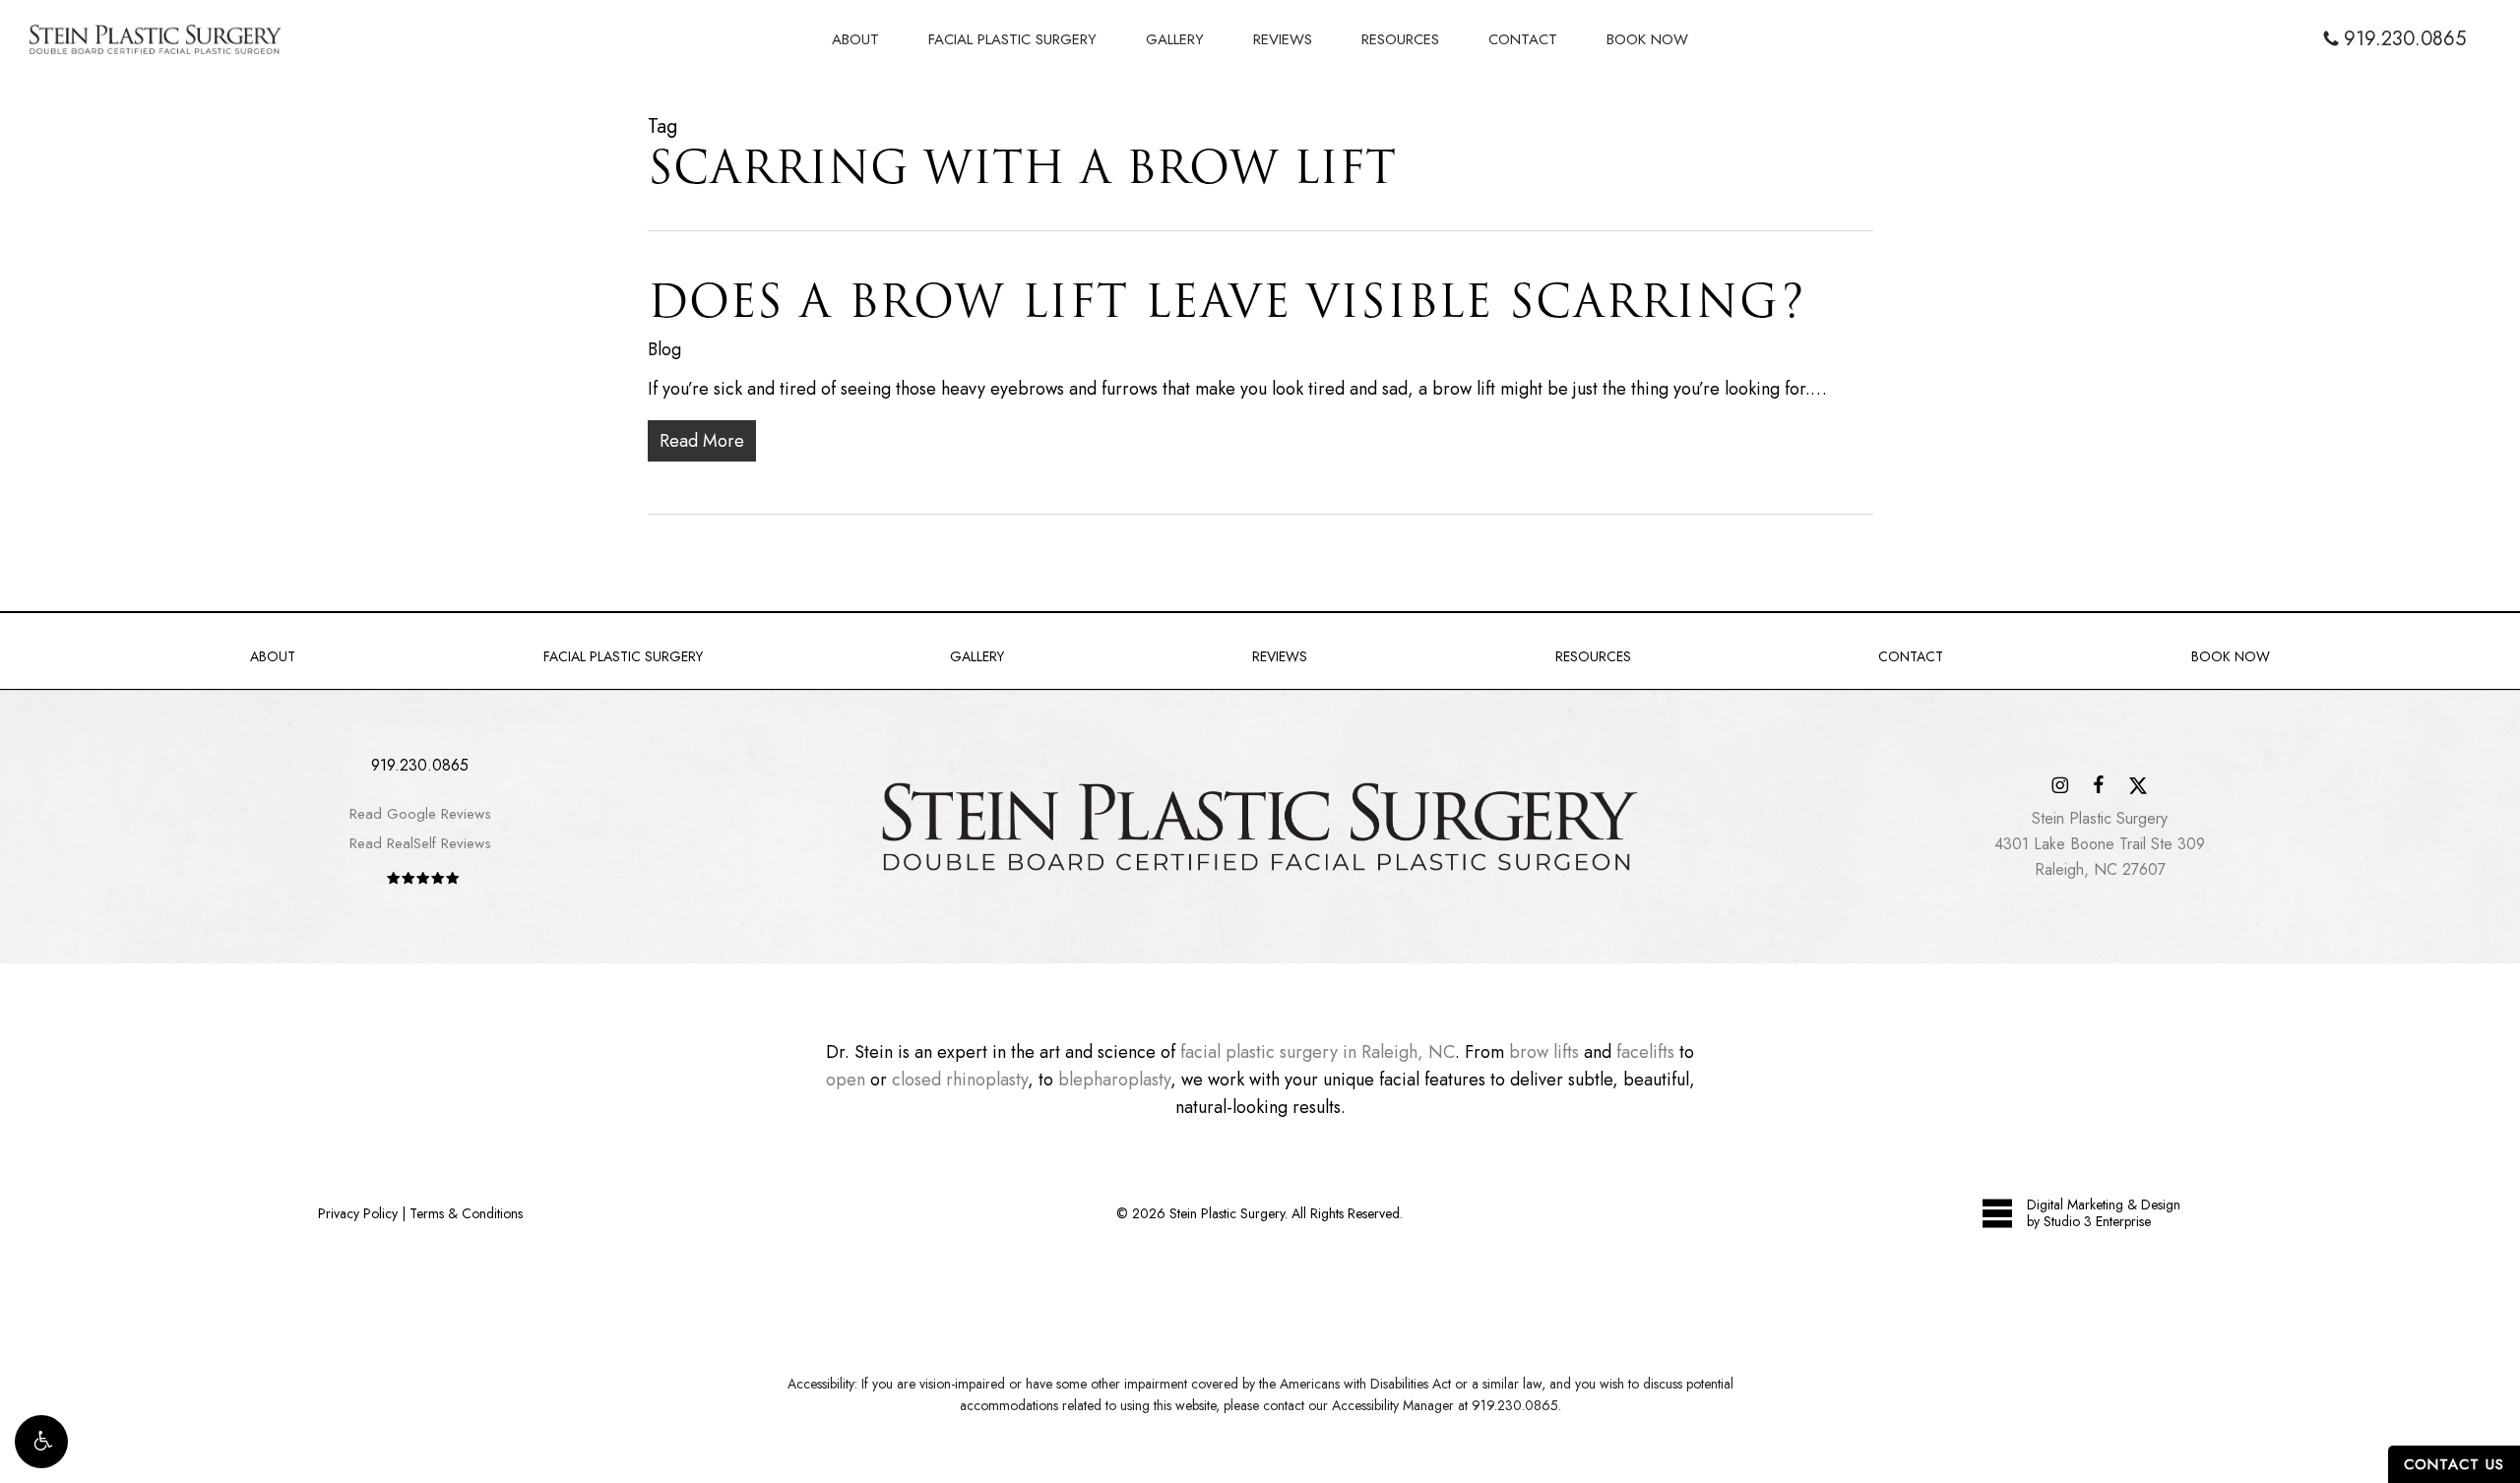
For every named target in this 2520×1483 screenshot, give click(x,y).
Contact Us (2454, 1464)
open (846, 1080)
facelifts (1645, 1052)
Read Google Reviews (420, 814)
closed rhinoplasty (960, 1080)
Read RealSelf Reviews (420, 843)
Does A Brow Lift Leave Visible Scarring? (1227, 301)
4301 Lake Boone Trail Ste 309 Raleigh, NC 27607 (2100, 844)
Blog (664, 349)
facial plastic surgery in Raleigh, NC (1318, 1052)
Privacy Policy (358, 1213)
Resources (1593, 656)
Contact (1911, 656)
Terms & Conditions (466, 1213)
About (273, 656)
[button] (41, 1442)
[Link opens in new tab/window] (2060, 784)
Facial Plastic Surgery (623, 656)
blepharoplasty (1114, 1080)
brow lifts (1544, 1052)
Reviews (1280, 656)
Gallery (977, 656)
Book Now (2231, 656)
